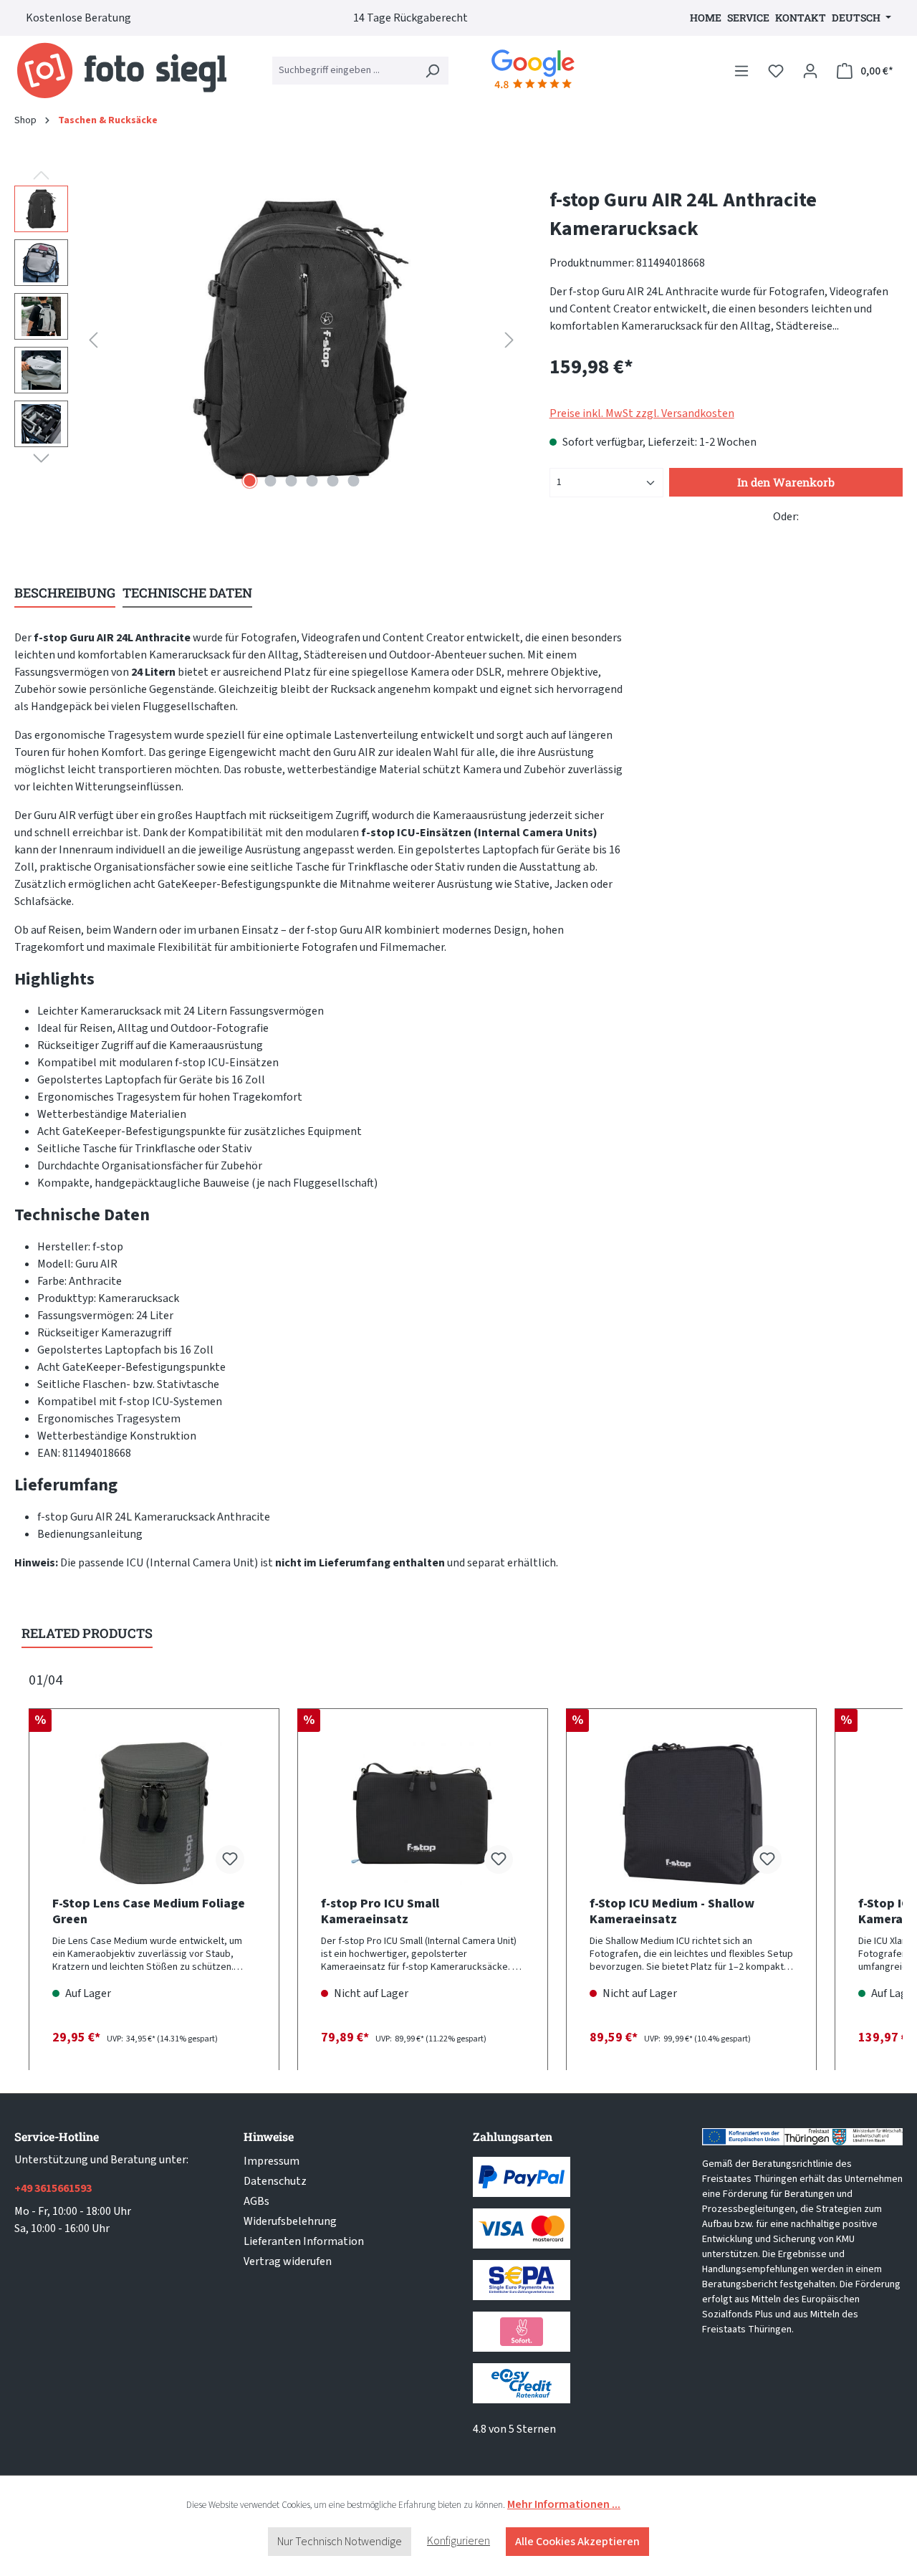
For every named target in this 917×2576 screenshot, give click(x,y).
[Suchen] (432, 71)
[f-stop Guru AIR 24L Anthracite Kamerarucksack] (301, 340)
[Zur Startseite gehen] (122, 71)
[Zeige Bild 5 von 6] (332, 481)
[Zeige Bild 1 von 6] (249, 481)
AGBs (256, 2201)
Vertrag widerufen (288, 2261)
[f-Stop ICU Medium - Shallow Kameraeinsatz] (691, 1814)
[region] (268, 340)
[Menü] (741, 71)
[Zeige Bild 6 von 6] (353, 481)
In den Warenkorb (786, 482)
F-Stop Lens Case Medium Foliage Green (149, 1912)
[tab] (65, 594)
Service (748, 18)
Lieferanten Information (304, 2241)
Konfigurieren (458, 2541)
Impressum (272, 2161)
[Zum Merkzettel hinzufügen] (230, 1859)
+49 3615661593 (53, 2188)
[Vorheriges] (93, 340)
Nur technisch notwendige (340, 2542)
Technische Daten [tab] (187, 593)
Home (706, 18)
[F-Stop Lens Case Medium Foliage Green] (154, 1814)
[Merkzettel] (776, 71)
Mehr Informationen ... (564, 2504)
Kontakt (801, 18)
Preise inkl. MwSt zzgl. (642, 413)
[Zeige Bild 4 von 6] (312, 481)
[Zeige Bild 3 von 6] (291, 481)
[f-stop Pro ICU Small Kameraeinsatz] (423, 1814)
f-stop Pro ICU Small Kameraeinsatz (380, 1912)
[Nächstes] (509, 340)
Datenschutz (275, 2181)
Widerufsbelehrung (290, 2221)
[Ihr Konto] (810, 71)
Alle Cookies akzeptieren (577, 2542)
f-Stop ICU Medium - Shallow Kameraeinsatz (672, 1912)
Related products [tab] (87, 1633)
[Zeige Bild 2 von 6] (270, 481)
